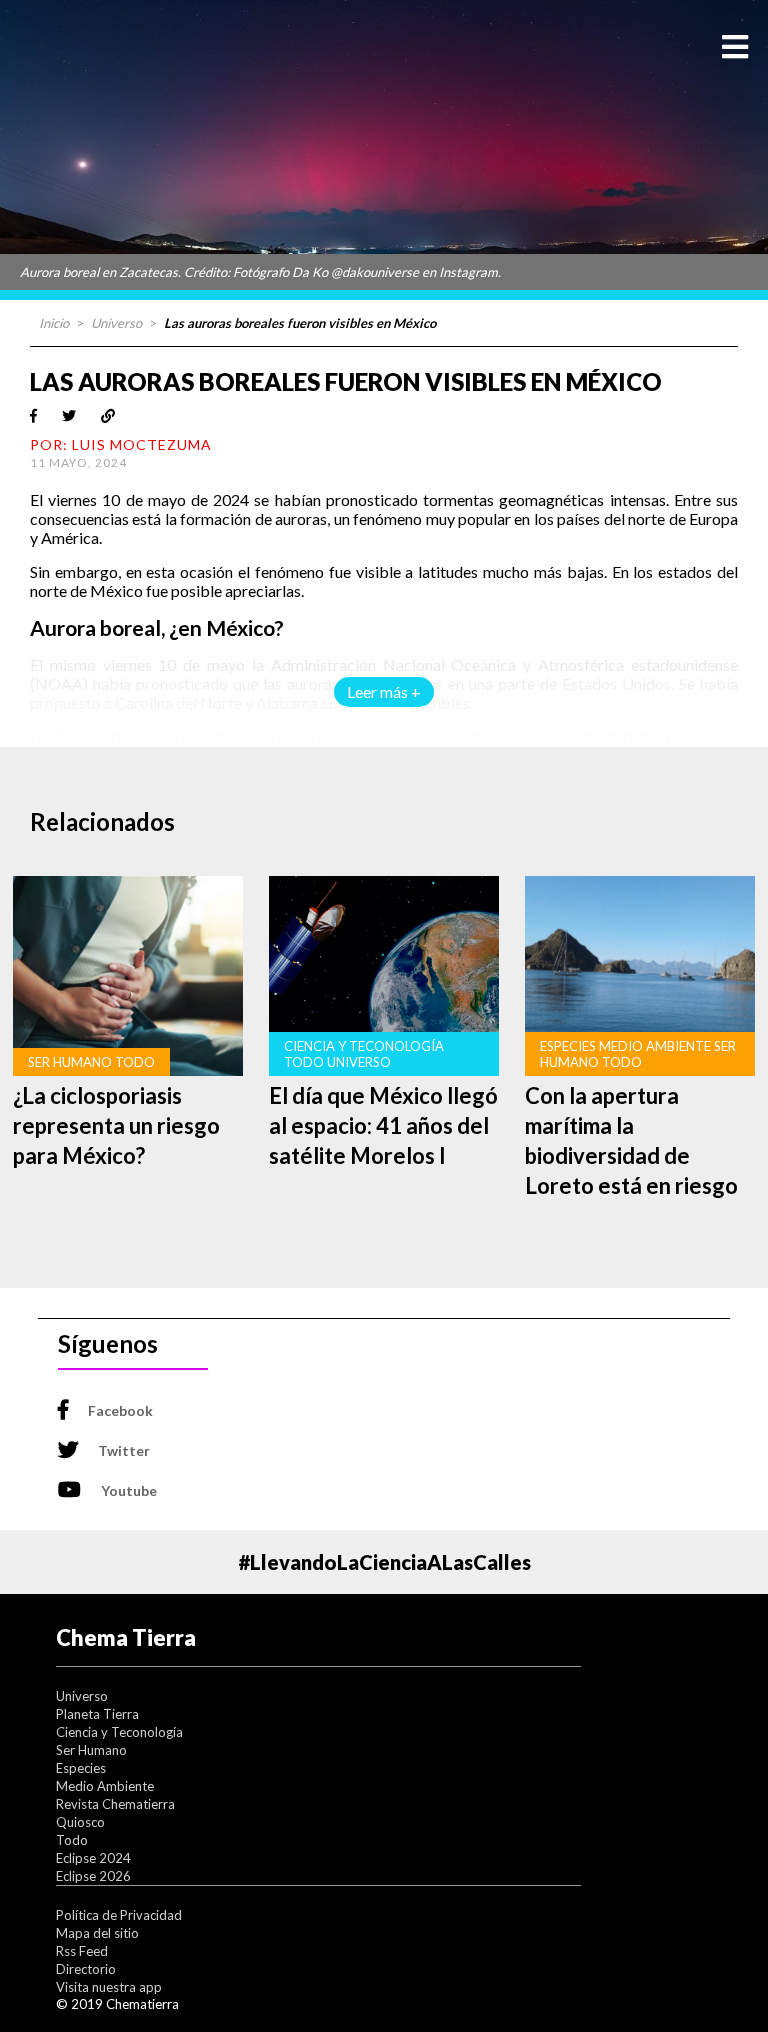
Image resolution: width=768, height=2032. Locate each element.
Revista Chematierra (115, 1804)
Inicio (54, 323)
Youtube (129, 1490)
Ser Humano (91, 1750)
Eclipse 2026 (93, 1876)
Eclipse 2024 (93, 1858)
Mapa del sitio (97, 1933)
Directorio (86, 1969)
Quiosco (80, 1822)
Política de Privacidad (119, 1915)
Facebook (120, 1410)
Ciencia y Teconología (119, 1732)
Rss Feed (82, 1951)
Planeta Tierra (97, 1714)
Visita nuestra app (109, 1987)
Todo (72, 1840)
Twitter (124, 1450)
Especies (81, 1768)
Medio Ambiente (105, 1786)
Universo (116, 323)
